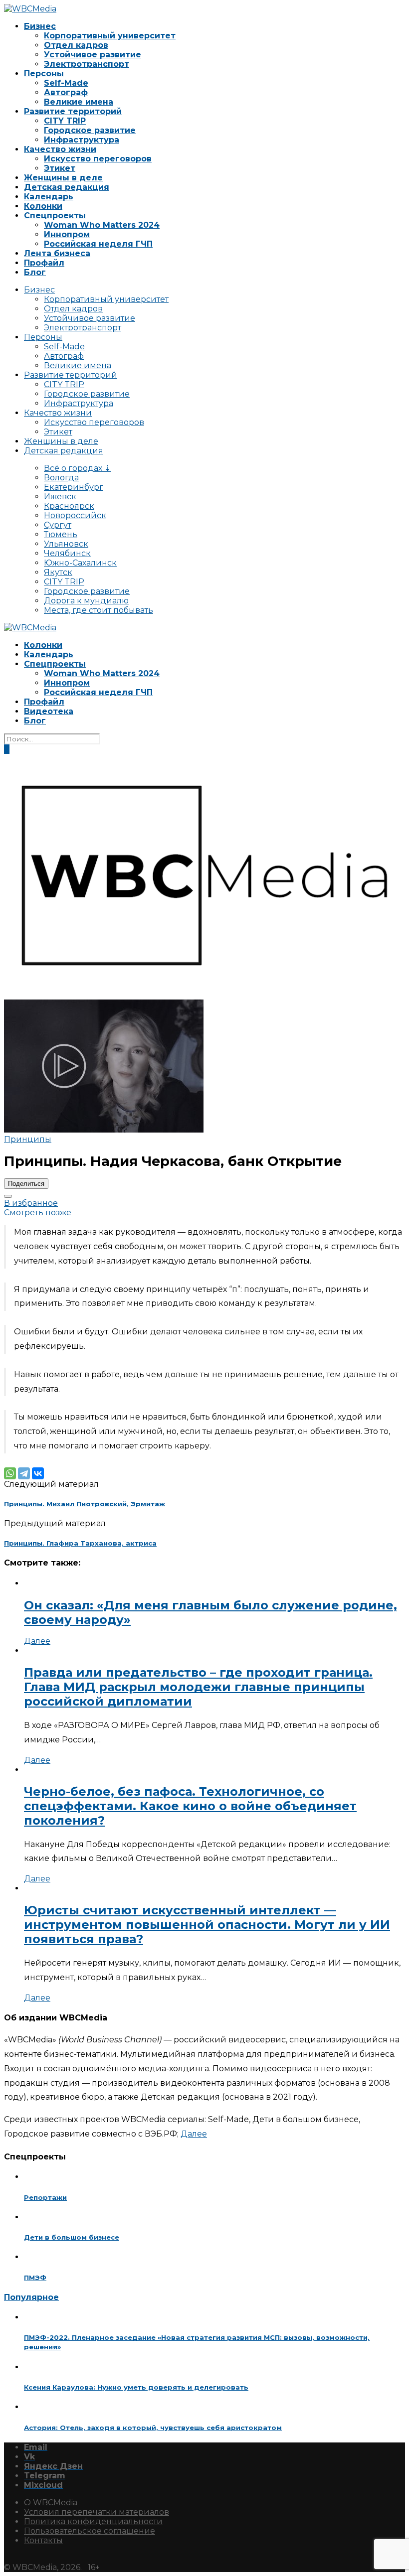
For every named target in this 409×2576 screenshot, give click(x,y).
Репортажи (45, 2197)
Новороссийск (75, 515)
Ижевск (60, 497)
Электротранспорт (87, 64)
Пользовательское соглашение (90, 2531)
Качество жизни (60, 149)
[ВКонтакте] (38, 1473)
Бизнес (40, 26)
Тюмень (61, 534)
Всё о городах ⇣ (77, 468)
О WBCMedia (51, 2503)
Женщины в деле (63, 178)
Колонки (43, 206)
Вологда (61, 478)
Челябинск (67, 553)
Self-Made (66, 83)
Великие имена (79, 102)
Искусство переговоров (98, 159)
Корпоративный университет (110, 36)
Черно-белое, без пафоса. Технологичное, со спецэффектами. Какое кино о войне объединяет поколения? (190, 1806)
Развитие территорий (73, 111)
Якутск (58, 572)
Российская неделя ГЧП (98, 244)
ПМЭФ (35, 2278)
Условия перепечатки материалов (97, 2512)
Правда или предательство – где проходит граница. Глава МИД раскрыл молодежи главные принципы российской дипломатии (198, 1687)
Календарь (49, 197)
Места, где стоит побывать (99, 610)
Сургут (58, 525)
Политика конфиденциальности (93, 2521)
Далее (37, 1641)
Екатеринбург (74, 487)
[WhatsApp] (10, 1473)
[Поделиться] (8, 1196)
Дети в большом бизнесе (72, 2237)
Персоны (44, 73)
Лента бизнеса (57, 253)
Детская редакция (67, 187)
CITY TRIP (65, 121)
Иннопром (67, 234)
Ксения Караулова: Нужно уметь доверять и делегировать (136, 2387)
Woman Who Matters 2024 (102, 225)
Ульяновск (66, 544)
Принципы (28, 1139)
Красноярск (69, 506)
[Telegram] (24, 1473)
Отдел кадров (76, 45)
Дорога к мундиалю (86, 601)
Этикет (60, 168)
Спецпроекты (55, 215)
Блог (35, 272)
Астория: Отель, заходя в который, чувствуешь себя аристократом (153, 2428)
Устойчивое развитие (93, 55)
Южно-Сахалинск (80, 563)
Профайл (44, 263)
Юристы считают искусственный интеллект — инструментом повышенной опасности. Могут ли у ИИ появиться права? (207, 1925)
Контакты (43, 2540)
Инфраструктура (82, 140)
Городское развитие (90, 130)
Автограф (66, 92)
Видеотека (49, 711)
